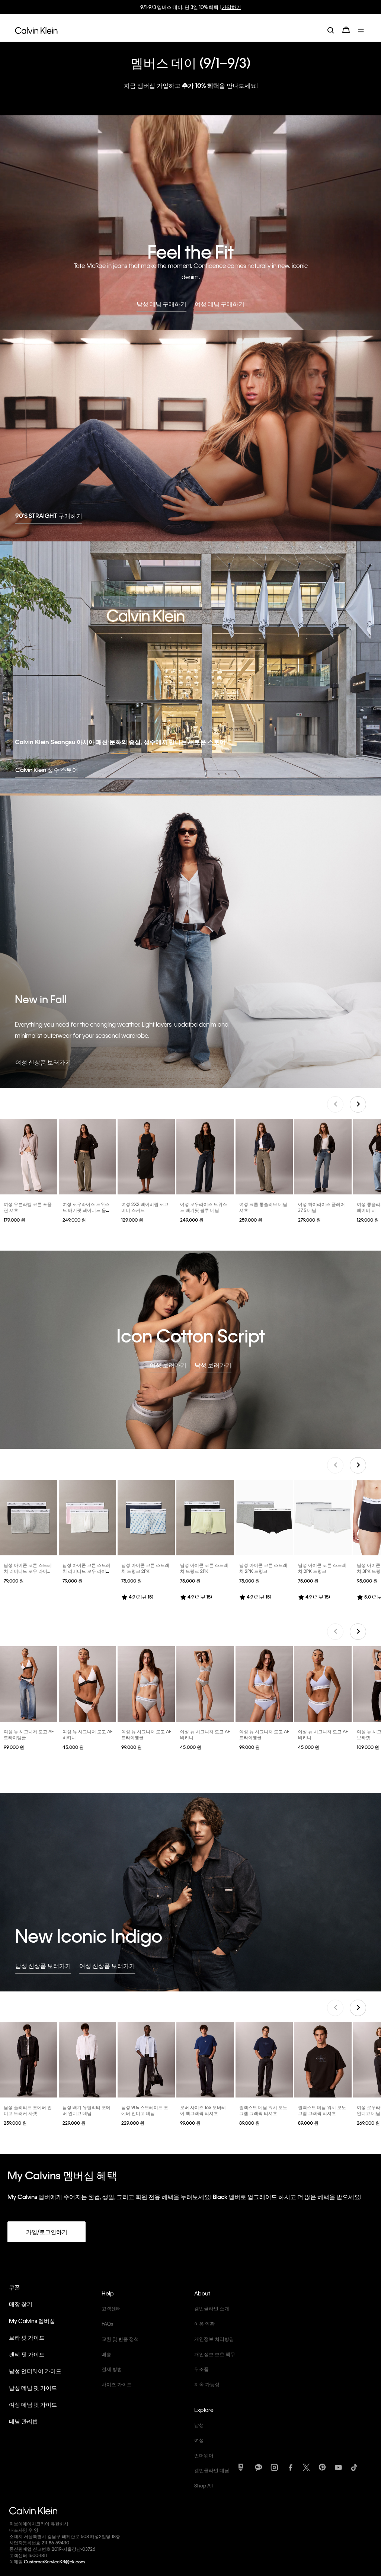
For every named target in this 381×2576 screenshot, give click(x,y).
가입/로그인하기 (47, 2232)
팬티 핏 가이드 (27, 2354)
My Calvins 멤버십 (32, 2321)
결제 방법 (112, 2369)
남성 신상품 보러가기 (43, 1966)
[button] (358, 1104)
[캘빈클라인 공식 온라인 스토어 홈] (36, 30)
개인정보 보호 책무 (215, 2354)
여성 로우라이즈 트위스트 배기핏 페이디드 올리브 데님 (87, 1210)
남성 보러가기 (213, 1365)
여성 (199, 2440)
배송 (106, 2354)
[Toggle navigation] (362, 30)
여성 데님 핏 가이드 (33, 2404)
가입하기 (231, 7)
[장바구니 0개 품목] (346, 30)
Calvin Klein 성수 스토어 (47, 770)
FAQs (107, 2324)
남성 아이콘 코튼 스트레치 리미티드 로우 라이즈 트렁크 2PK (28, 1571)
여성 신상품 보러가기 (43, 1062)
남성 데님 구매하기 (161, 304)
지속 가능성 (207, 2384)
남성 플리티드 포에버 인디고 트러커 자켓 (28, 2110)
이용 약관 (204, 2324)
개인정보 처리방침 (214, 2339)
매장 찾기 (21, 2304)
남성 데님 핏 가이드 (33, 2388)
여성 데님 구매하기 (220, 304)
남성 (199, 2425)
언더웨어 (204, 2455)
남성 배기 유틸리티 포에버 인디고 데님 (87, 2110)
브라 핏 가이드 (27, 2337)
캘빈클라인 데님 (212, 2470)
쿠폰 (15, 2287)
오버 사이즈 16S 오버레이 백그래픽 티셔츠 (203, 2110)
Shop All (204, 2485)
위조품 (201, 2369)
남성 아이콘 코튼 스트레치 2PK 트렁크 (263, 1568)
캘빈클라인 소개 (212, 2308)
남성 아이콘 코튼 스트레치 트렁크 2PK (145, 1568)
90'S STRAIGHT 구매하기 (49, 516)
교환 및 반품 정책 (120, 2339)
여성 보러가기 (168, 1365)
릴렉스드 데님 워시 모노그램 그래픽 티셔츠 (263, 2110)
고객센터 (111, 2308)
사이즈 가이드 (117, 2384)
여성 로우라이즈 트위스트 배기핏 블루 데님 (204, 1207)
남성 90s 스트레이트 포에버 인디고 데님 (145, 2110)
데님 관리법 (23, 2421)
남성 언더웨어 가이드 (35, 2371)
